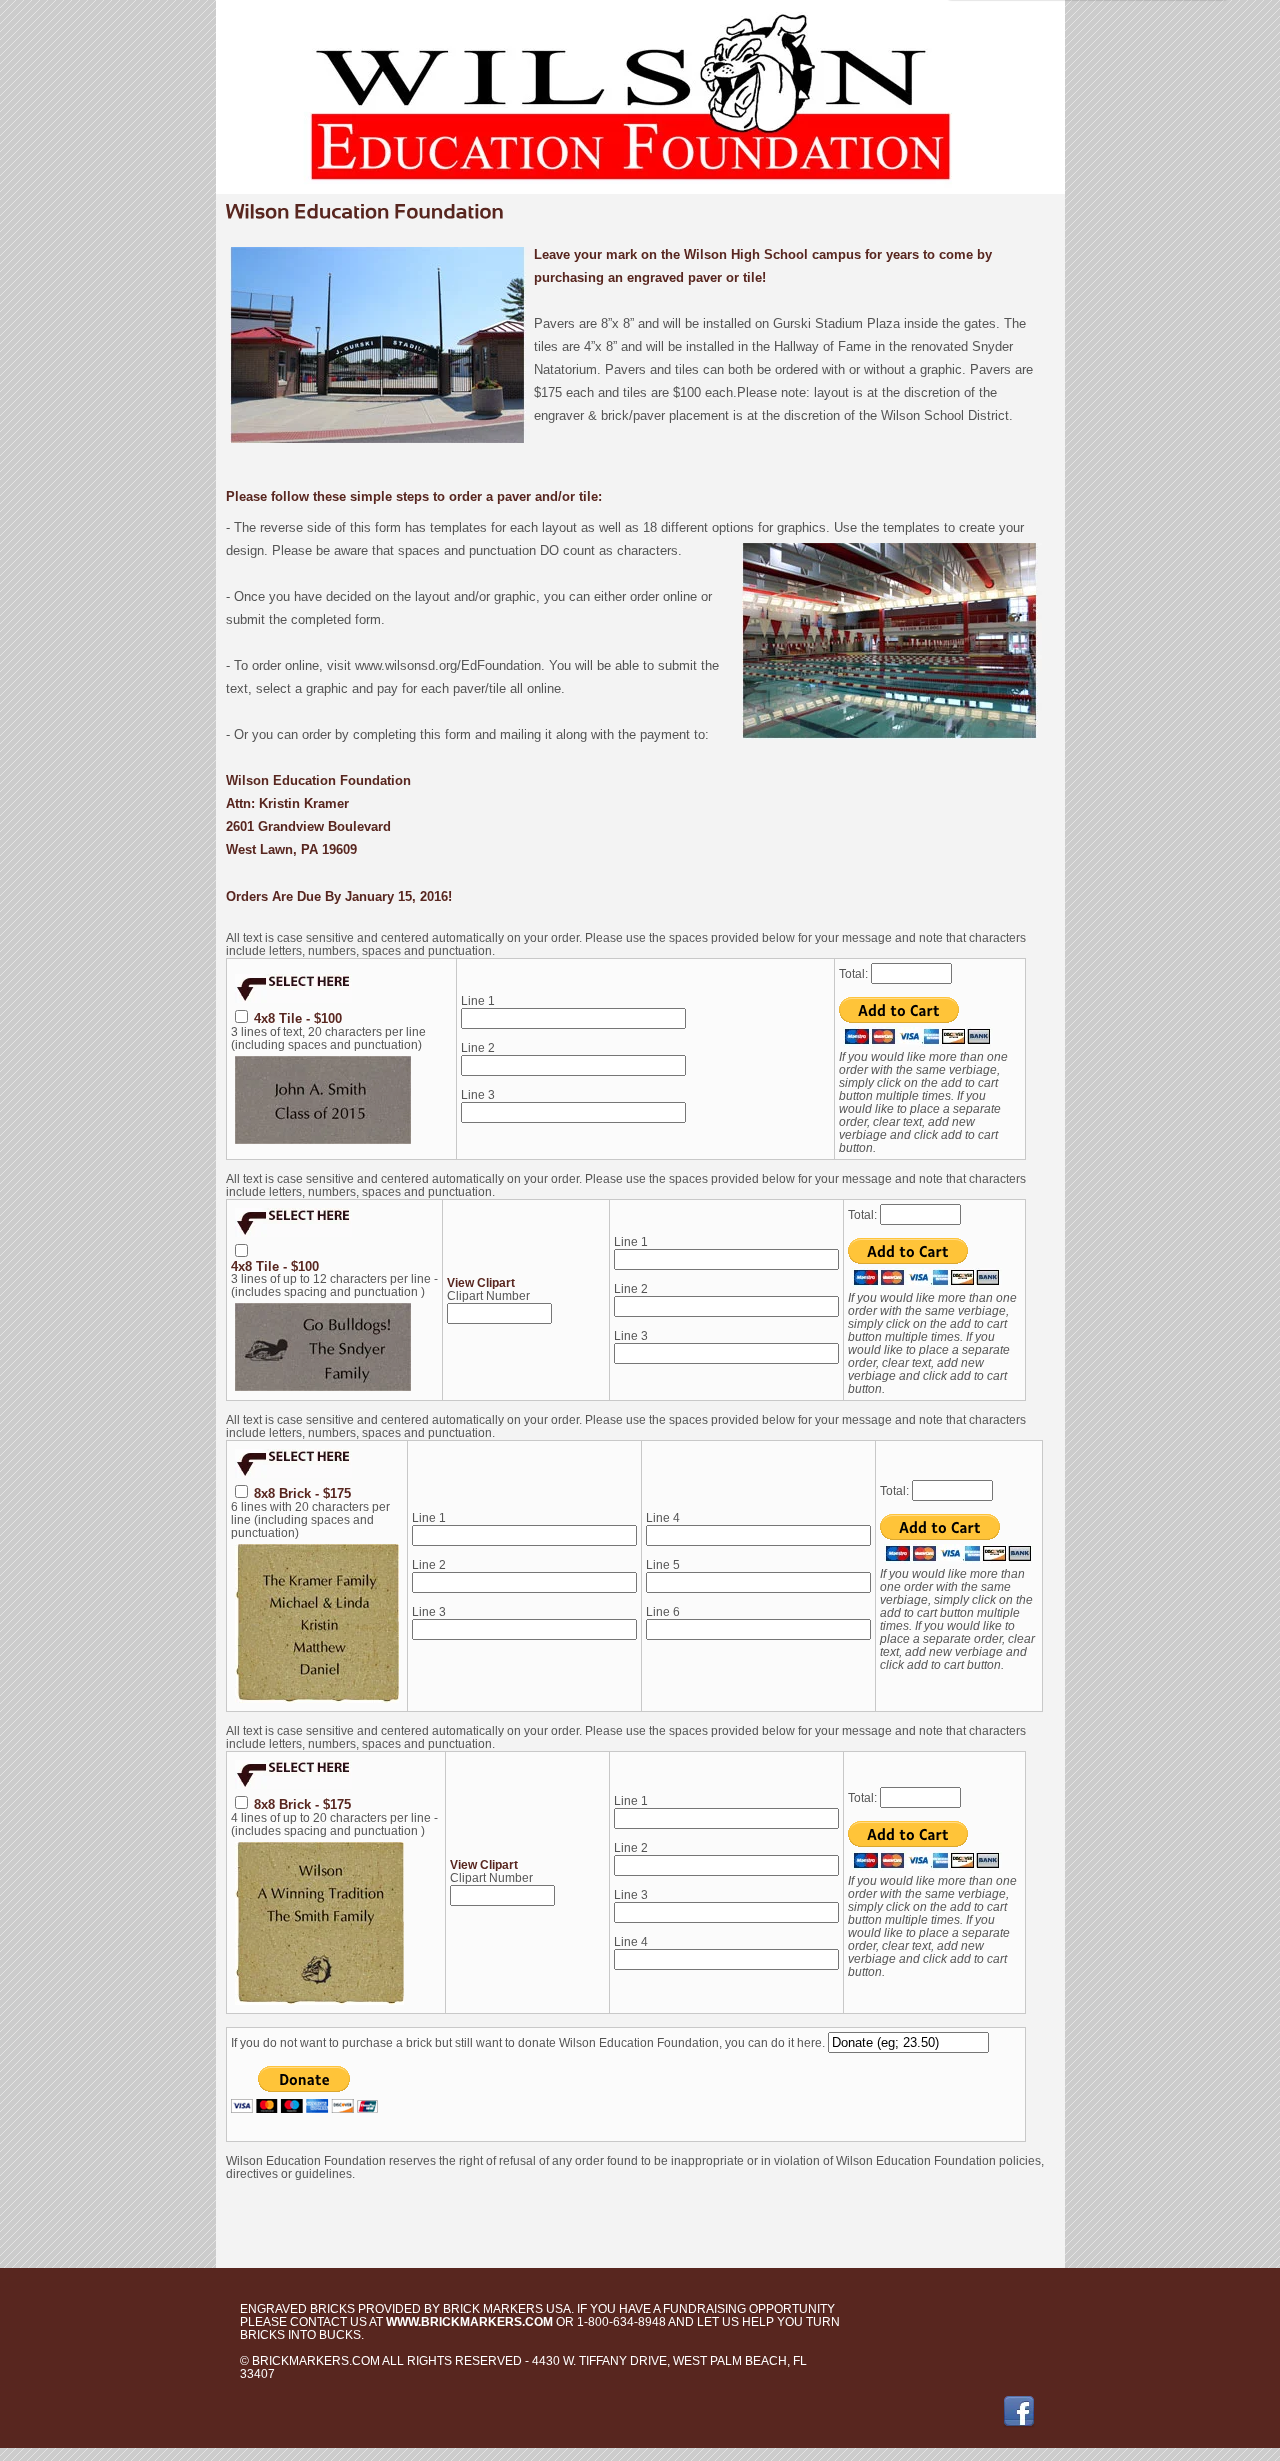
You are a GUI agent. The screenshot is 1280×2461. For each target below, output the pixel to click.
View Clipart (481, 1283)
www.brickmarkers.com (469, 2322)
